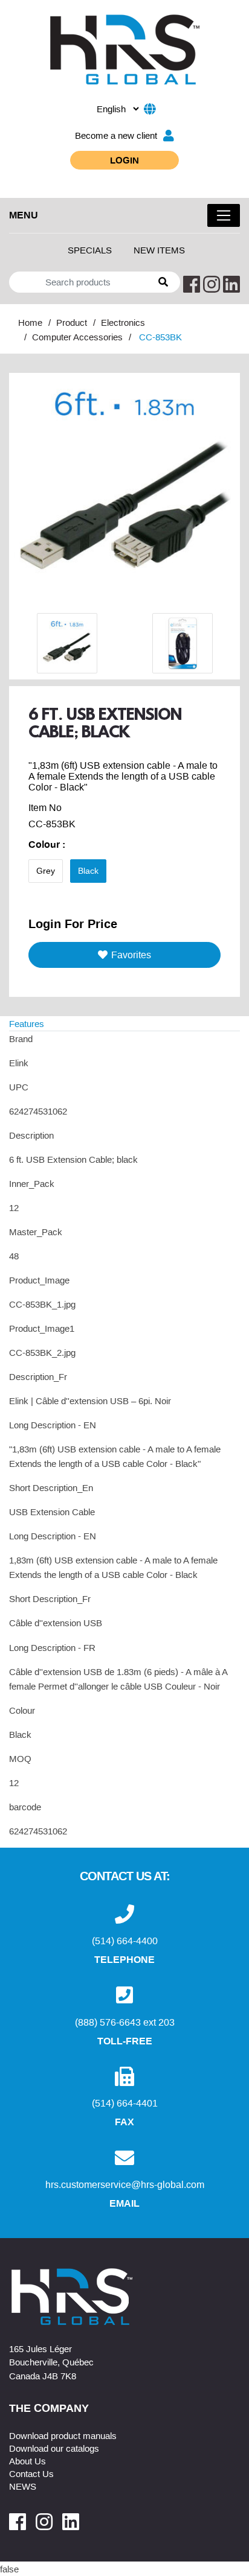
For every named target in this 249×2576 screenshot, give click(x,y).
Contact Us (31, 2473)
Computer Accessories (77, 337)
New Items (159, 250)
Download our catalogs (54, 2448)
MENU (24, 215)
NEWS (23, 2486)
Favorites (131, 955)
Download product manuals (63, 2435)
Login (124, 160)
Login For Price (73, 923)
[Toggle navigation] (224, 215)
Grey (46, 871)
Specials (90, 250)
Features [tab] (27, 1023)
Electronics (123, 322)
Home (30, 322)
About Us (27, 2461)
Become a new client (116, 135)
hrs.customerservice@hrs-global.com (125, 2184)
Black (88, 871)
